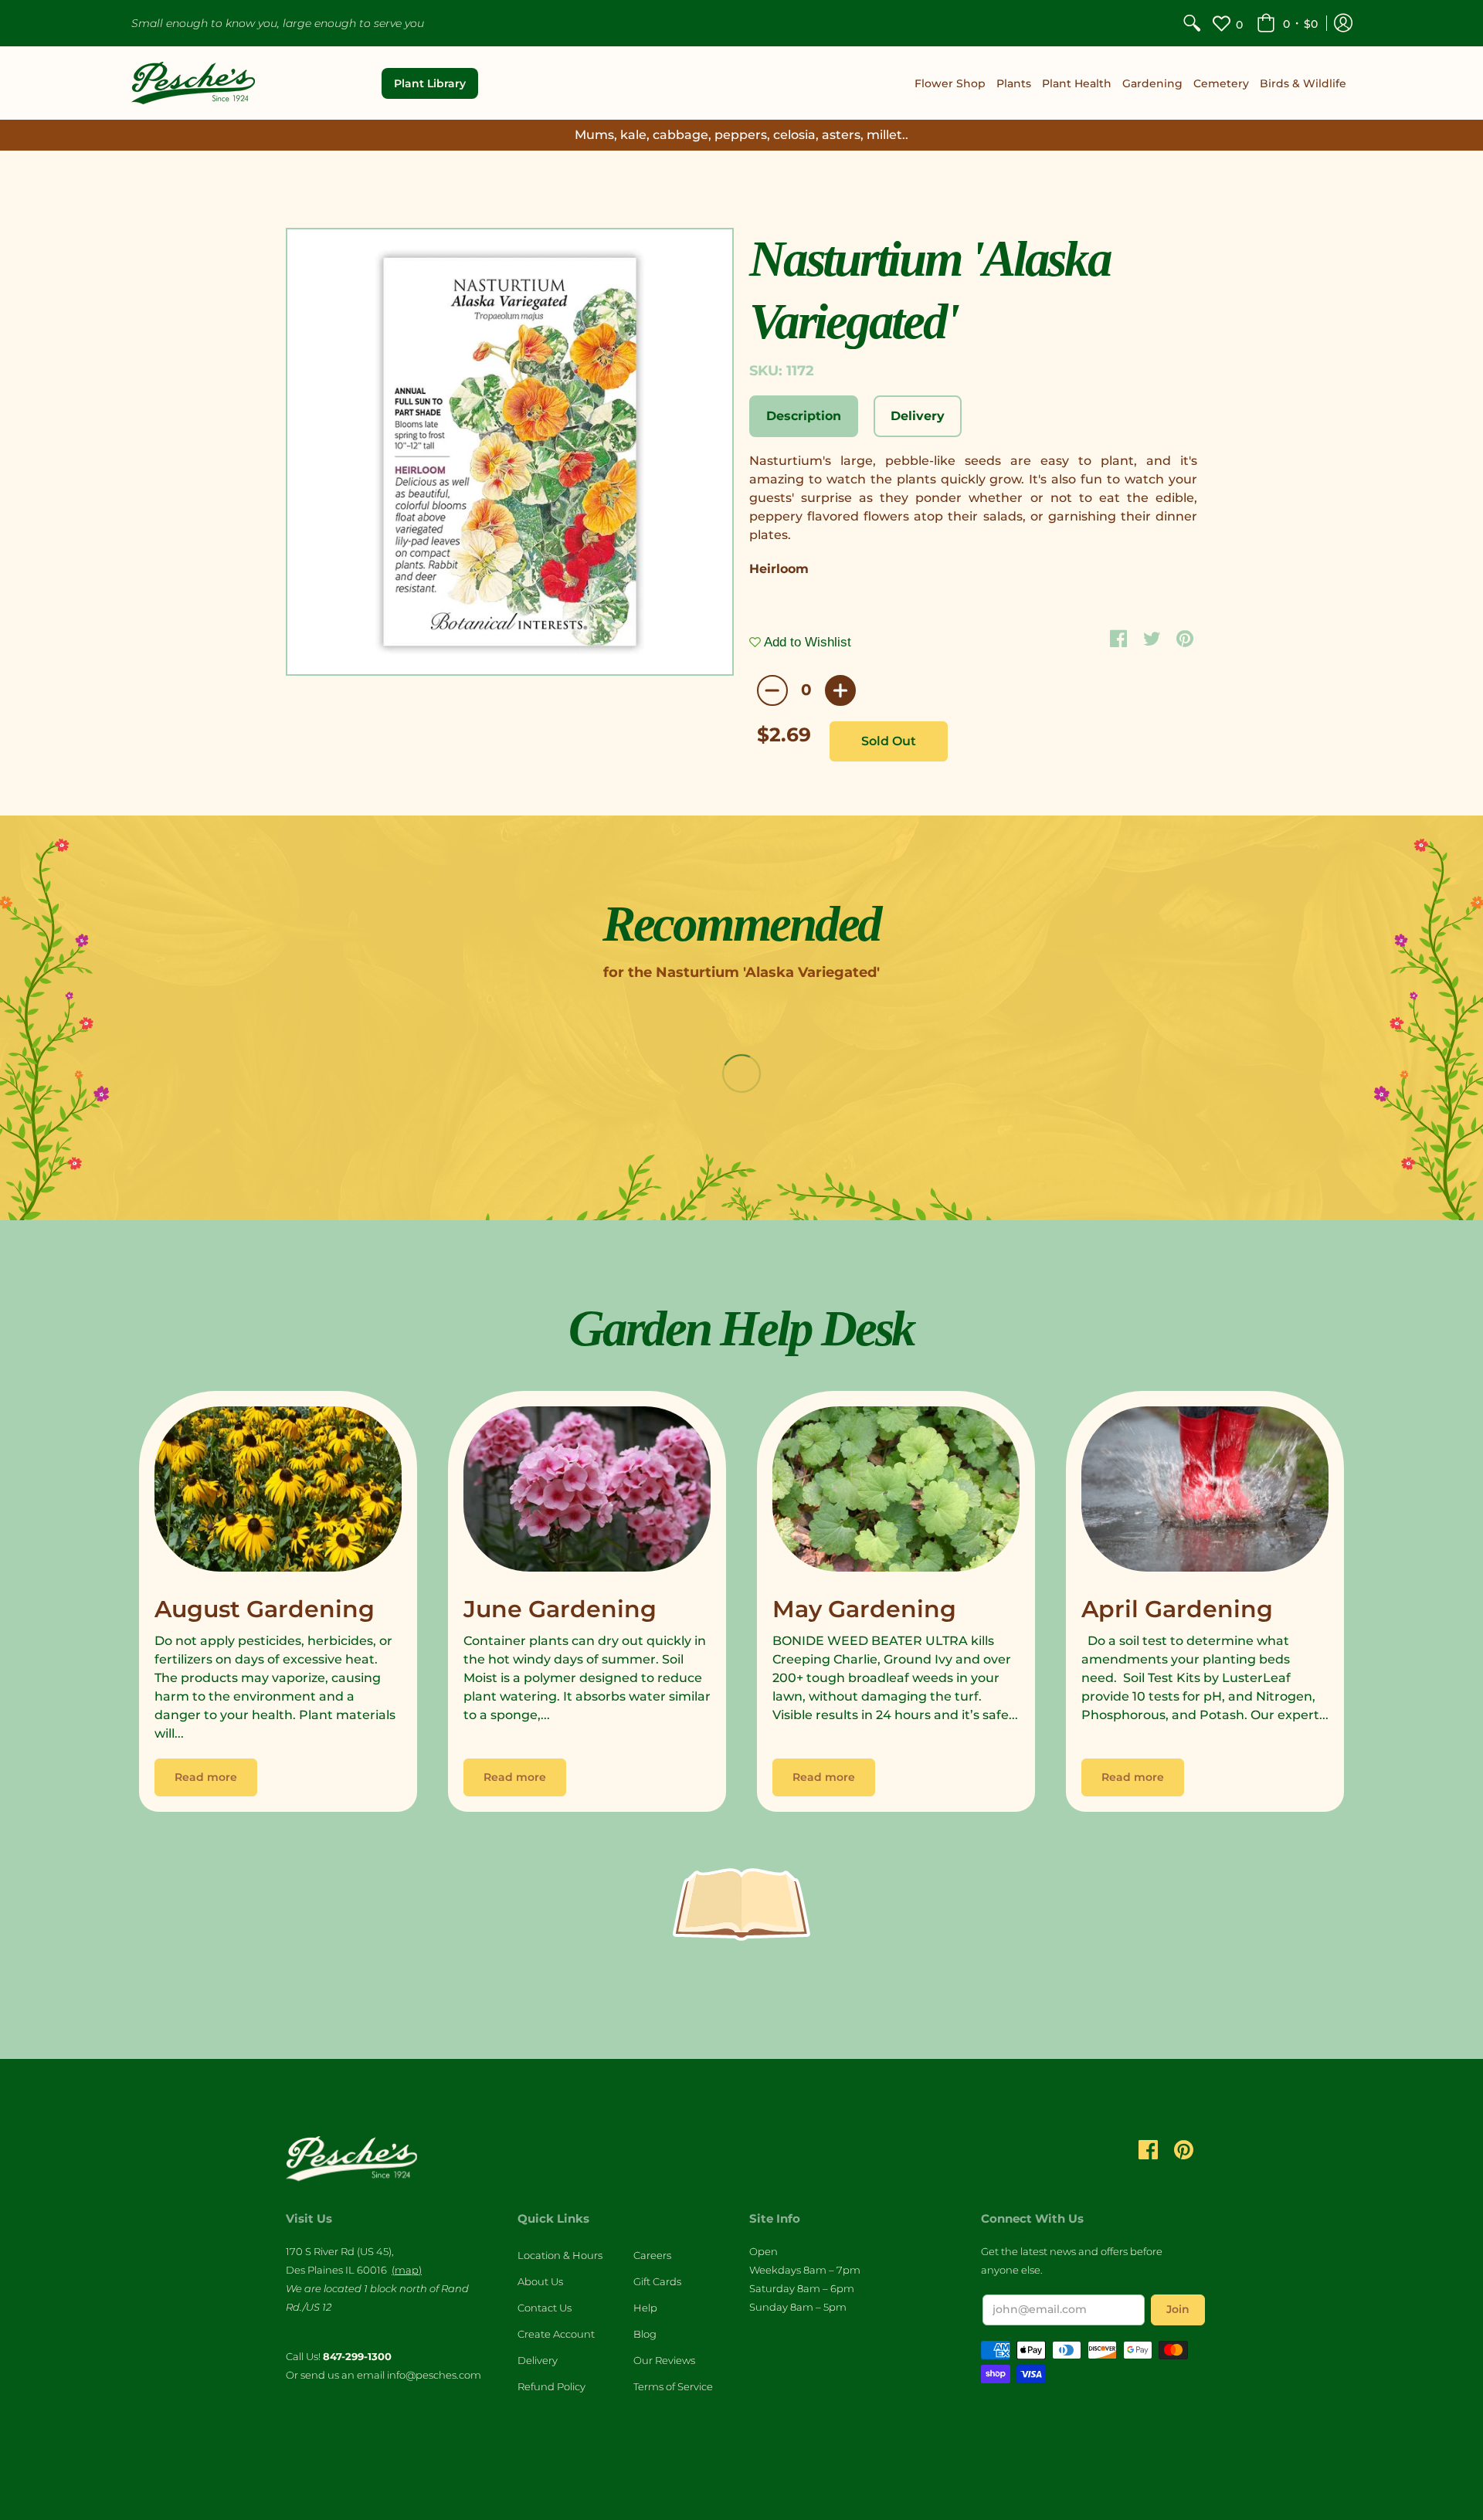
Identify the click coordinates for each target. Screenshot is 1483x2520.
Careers (652, 2255)
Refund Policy (551, 2386)
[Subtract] (772, 690)
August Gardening (265, 1609)
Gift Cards (657, 2281)
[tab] (804, 416)
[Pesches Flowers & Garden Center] (193, 83)
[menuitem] (1192, 23)
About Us (540, 2281)
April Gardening (1177, 1609)
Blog (645, 2334)
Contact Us (545, 2308)
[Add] (840, 690)
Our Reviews (664, 2360)
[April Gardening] (1205, 1493)
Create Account (556, 2334)
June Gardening (560, 1609)
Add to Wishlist (806, 642)
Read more (206, 1777)
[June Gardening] (587, 1493)
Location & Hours (560, 2255)
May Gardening (864, 1609)
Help (645, 2308)
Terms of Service (673, 2386)
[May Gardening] (896, 1493)
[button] (1287, 23)
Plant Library (430, 83)
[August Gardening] (278, 1493)
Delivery (538, 2360)
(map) (407, 2270)
